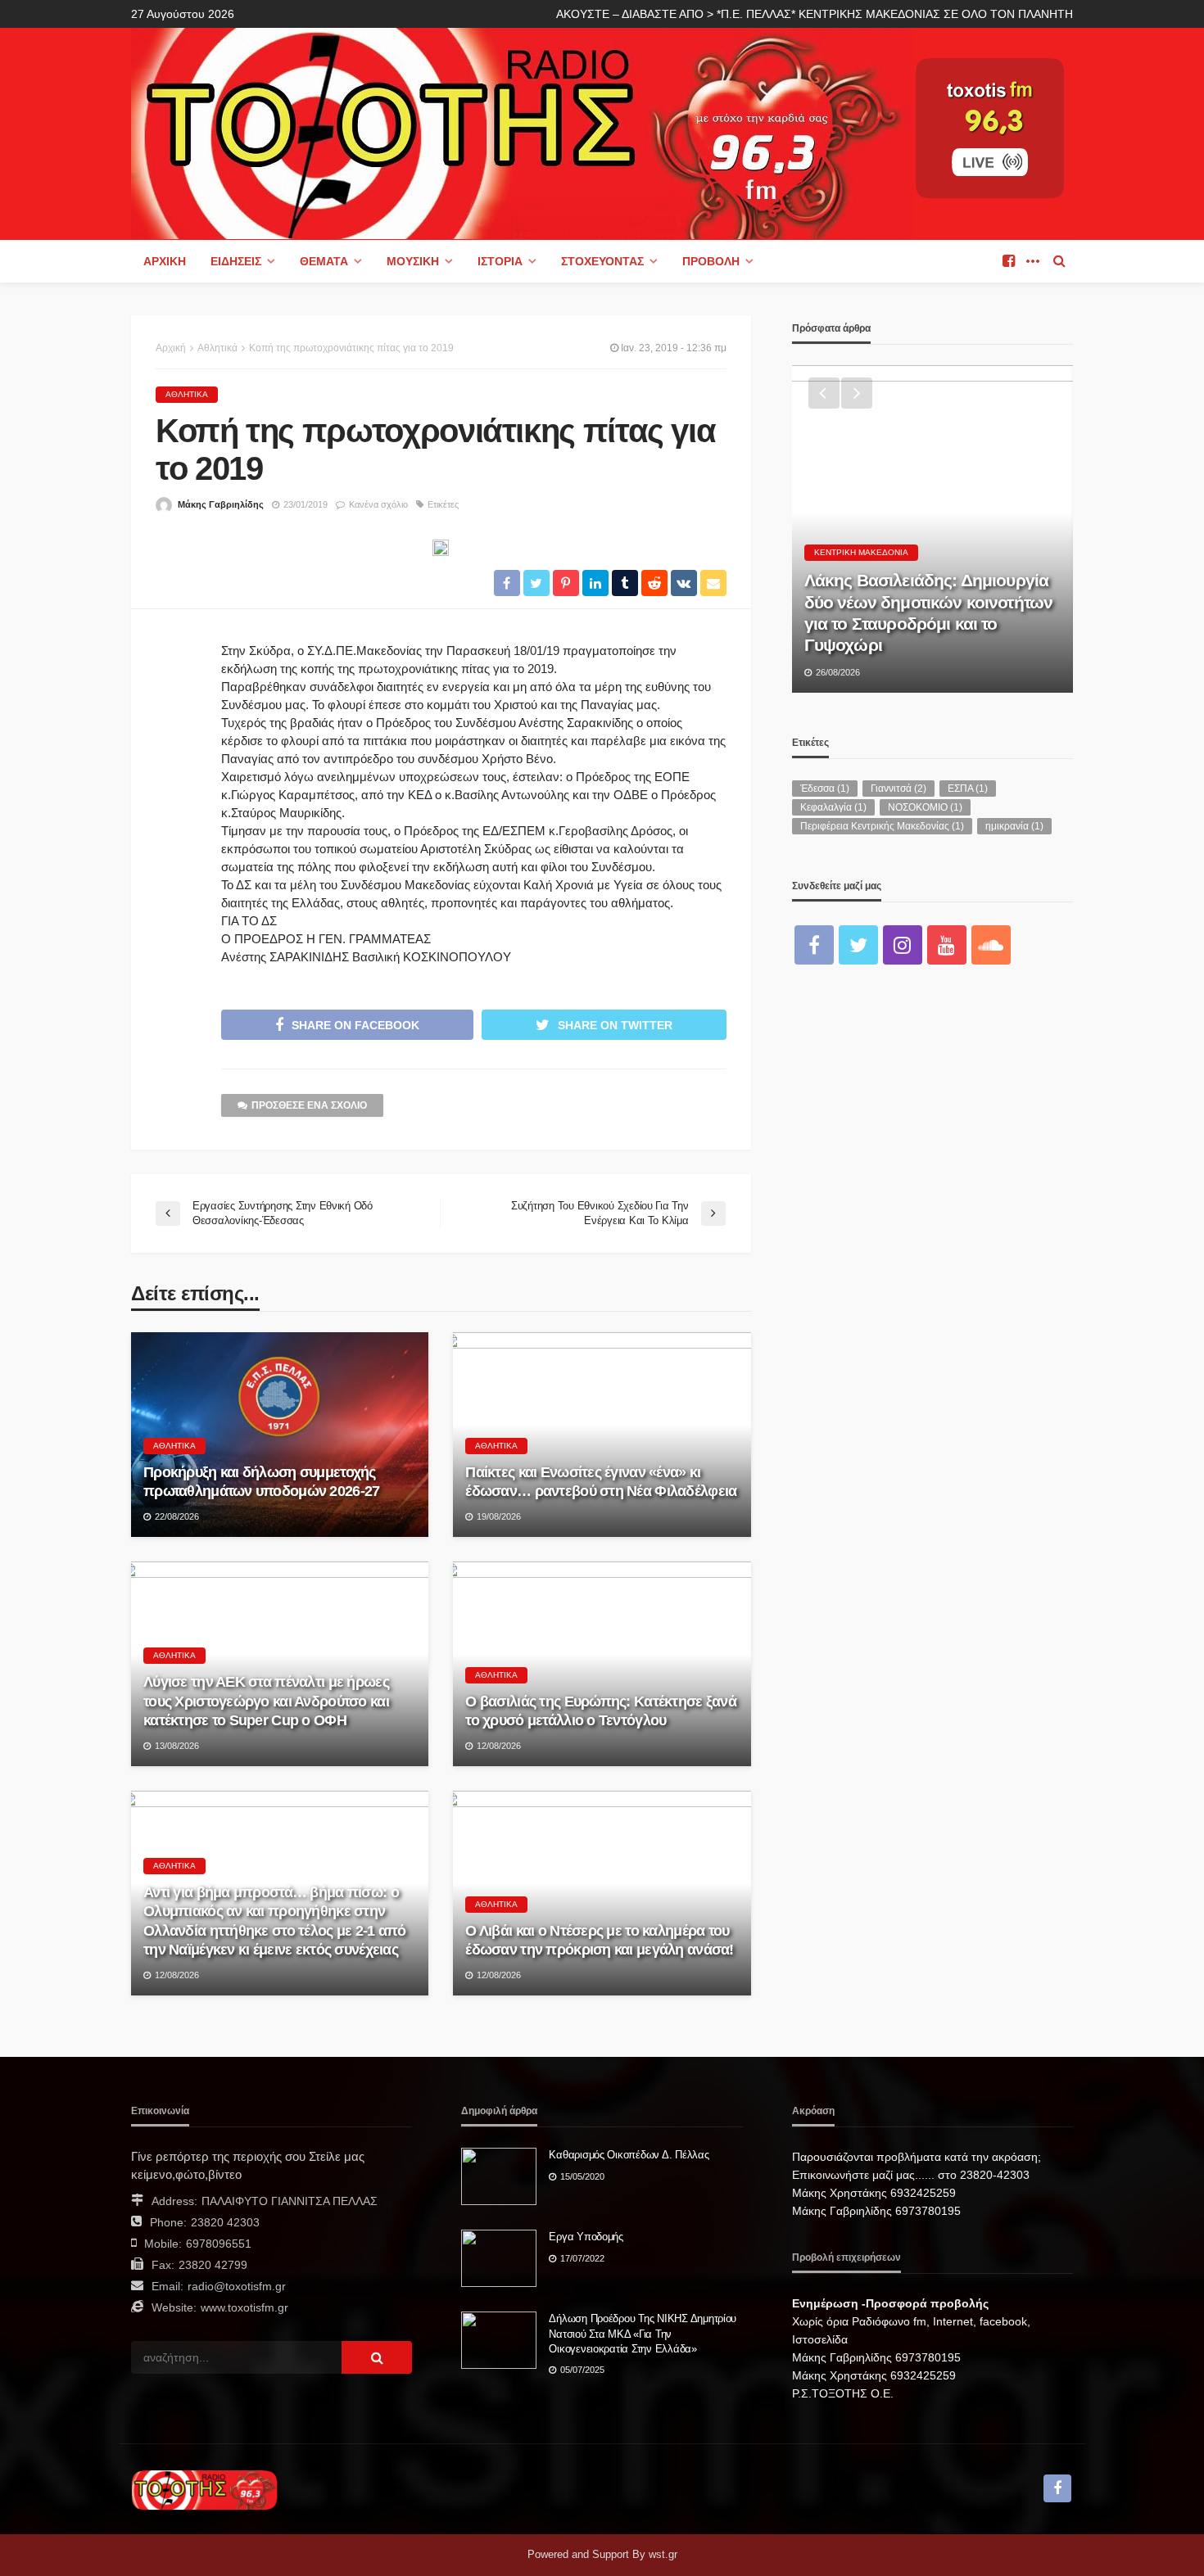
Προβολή (711, 261)
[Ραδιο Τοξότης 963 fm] (522, 132)
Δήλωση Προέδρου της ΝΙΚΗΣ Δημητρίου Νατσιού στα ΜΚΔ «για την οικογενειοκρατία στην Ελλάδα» (643, 2333)
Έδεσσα (825, 789)
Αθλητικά (187, 394)
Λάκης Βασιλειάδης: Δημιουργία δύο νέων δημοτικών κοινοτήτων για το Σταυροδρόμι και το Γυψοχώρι (929, 612)
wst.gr (663, 2554)
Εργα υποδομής (586, 2237)
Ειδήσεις (236, 261)
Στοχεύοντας (602, 261)
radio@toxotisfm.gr (237, 2286)
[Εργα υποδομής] (499, 2258)
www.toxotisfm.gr (244, 2307)
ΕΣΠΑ (968, 789)
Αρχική (165, 261)
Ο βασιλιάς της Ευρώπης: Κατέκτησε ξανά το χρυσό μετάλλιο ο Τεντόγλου (601, 1711)
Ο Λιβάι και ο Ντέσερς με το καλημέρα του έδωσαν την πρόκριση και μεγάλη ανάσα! (599, 1940)
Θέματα (324, 261)
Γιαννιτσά (898, 789)
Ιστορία (500, 261)
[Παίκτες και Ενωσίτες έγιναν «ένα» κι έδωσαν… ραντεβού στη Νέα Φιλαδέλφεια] (602, 1435)
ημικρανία (1014, 826)
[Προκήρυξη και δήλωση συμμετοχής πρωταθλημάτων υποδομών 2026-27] (280, 1435)
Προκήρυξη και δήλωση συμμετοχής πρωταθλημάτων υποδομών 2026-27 (261, 1482)
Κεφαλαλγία (833, 807)
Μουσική (413, 261)
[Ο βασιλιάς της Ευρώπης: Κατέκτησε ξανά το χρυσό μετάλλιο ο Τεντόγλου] (602, 1664)
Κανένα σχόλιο (378, 504)
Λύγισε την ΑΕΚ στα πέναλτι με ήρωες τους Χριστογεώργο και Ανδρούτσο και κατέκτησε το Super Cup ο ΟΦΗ (266, 1701)
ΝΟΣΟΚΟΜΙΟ (925, 807)
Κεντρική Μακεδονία (861, 552)
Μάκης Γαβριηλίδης (221, 504)
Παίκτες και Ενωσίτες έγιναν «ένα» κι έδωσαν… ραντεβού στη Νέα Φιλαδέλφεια (601, 1482)
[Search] (1059, 261)
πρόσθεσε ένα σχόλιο (309, 1105)
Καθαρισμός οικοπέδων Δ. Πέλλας (629, 2155)
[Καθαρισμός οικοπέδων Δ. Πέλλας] (499, 2176)
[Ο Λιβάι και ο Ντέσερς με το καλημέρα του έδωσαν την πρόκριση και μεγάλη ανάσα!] (602, 1893)
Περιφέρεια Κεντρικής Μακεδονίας (882, 826)
